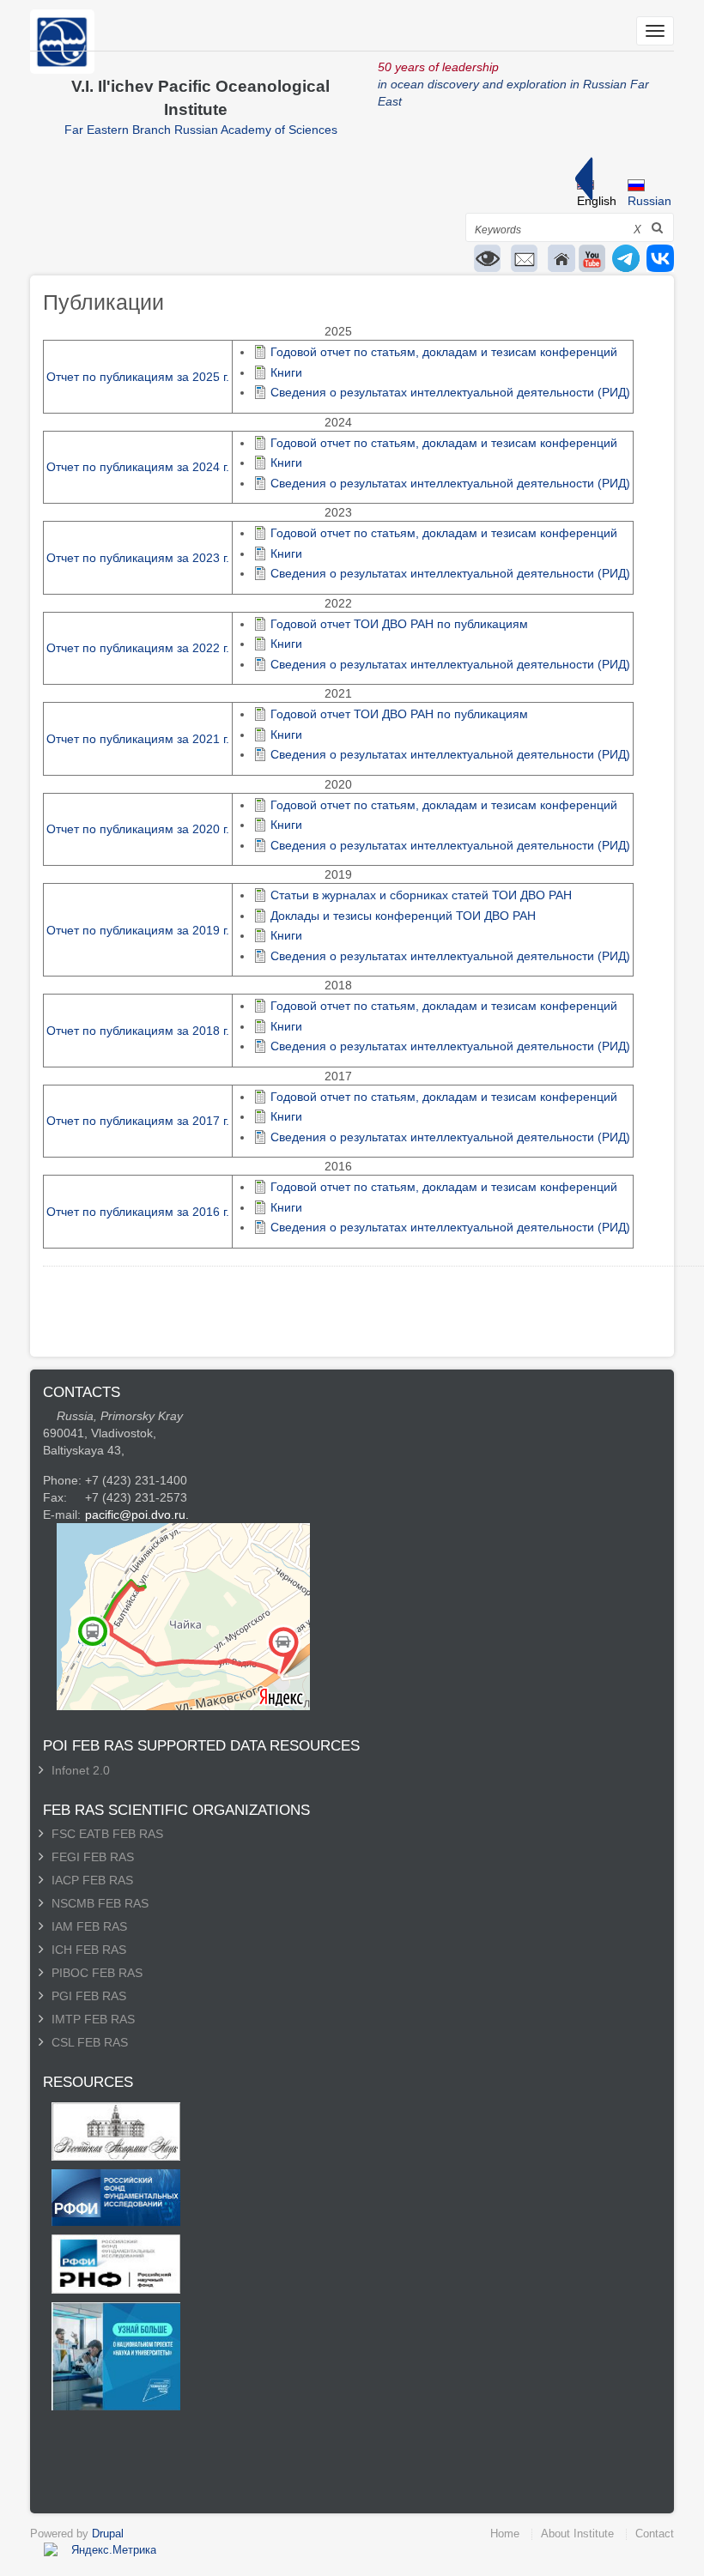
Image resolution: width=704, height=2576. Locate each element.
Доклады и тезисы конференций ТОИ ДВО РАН (403, 916)
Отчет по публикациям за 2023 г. (138, 558)
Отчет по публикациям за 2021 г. (138, 739)
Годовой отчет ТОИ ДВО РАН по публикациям (399, 624)
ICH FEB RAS (89, 1950)
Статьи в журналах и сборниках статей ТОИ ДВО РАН (421, 895)
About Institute (577, 2534)
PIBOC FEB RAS (97, 1973)
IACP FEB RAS (92, 1880)
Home (505, 2534)
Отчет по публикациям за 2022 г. (138, 648)
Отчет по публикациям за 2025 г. (138, 377)
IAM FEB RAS (89, 1926)
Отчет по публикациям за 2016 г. (138, 1212)
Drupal (108, 2534)
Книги (286, 372)
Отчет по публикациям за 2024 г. (138, 467)
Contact (655, 2534)
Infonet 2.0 (81, 1770)
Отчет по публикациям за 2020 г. (138, 829)
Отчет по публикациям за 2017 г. (138, 1121)
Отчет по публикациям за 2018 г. (138, 1031)
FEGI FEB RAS (93, 1857)
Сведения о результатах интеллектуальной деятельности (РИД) (450, 392)
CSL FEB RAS (90, 2042)
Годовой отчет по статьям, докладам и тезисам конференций (444, 352)
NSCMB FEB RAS (100, 1903)
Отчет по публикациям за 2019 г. (138, 930)
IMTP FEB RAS (93, 2019)
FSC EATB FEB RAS (107, 1834)
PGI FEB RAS (89, 1996)
